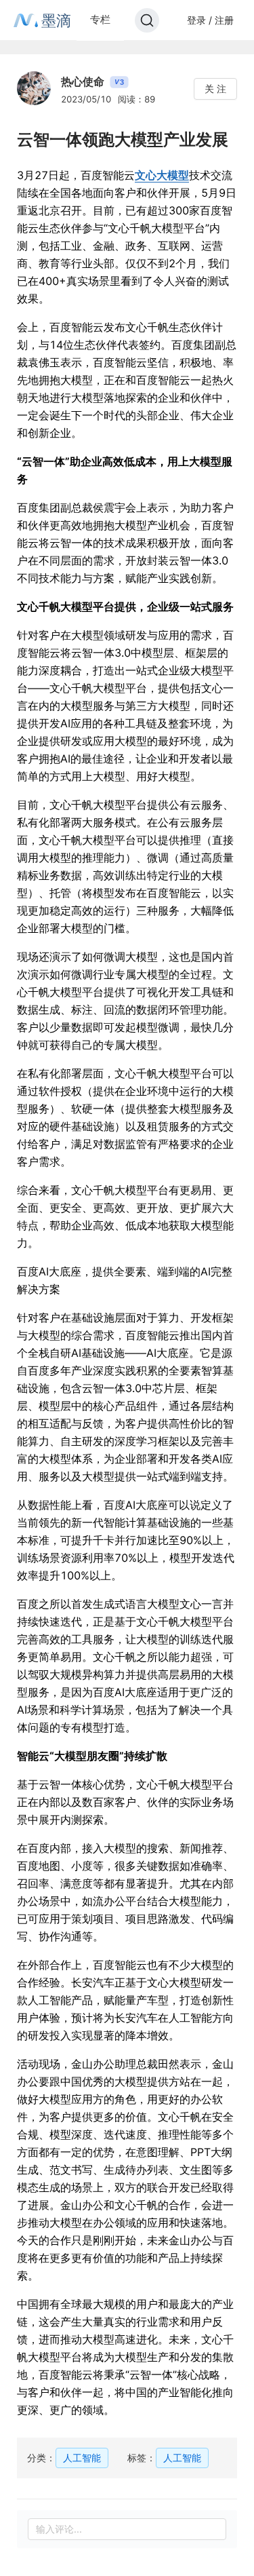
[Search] (147, 20)
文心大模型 (162, 175)
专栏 (100, 19)
